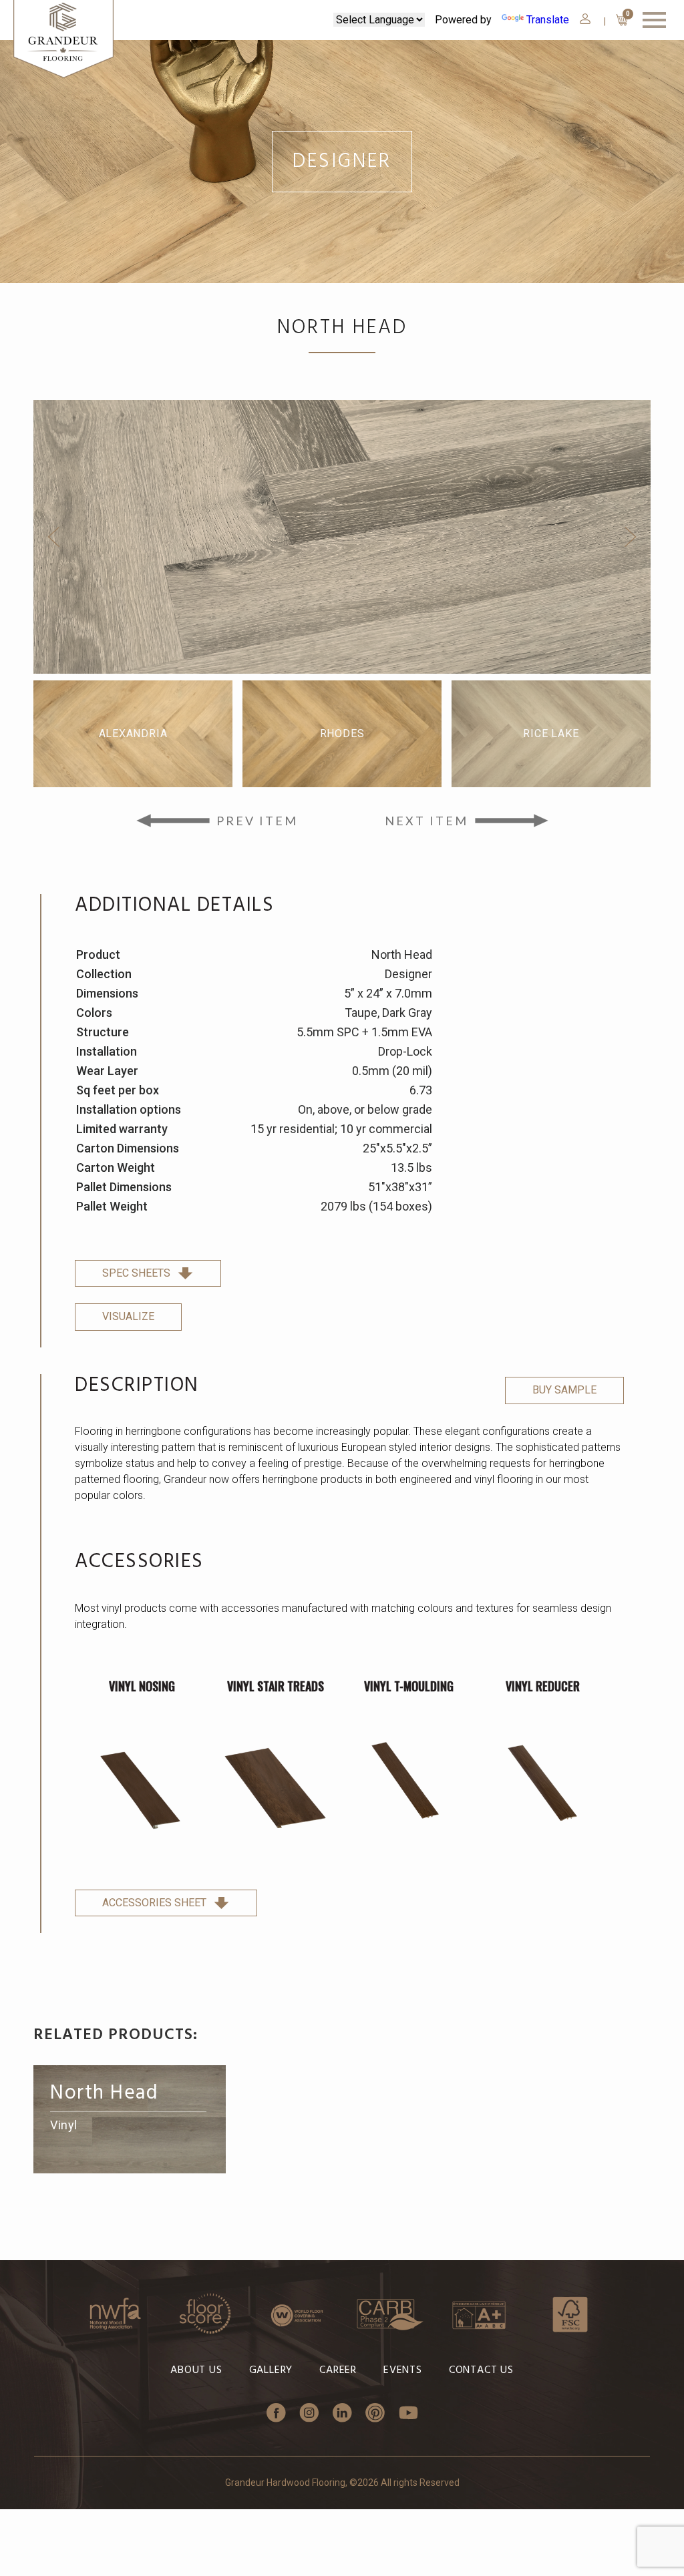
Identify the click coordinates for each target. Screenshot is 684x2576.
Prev (53, 537)
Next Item (426, 821)
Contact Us (481, 2370)
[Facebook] (276, 2414)
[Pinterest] (375, 2414)
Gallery (271, 2370)
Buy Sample (564, 1390)
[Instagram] (309, 2414)
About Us (196, 2370)
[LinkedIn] (342, 2414)
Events (403, 2370)
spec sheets (136, 1273)
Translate (548, 20)
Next (631, 537)
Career (338, 2370)
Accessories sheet (154, 1903)
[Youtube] (408, 2414)
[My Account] (585, 19)
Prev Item (257, 821)
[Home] (63, 40)
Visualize (128, 1316)
